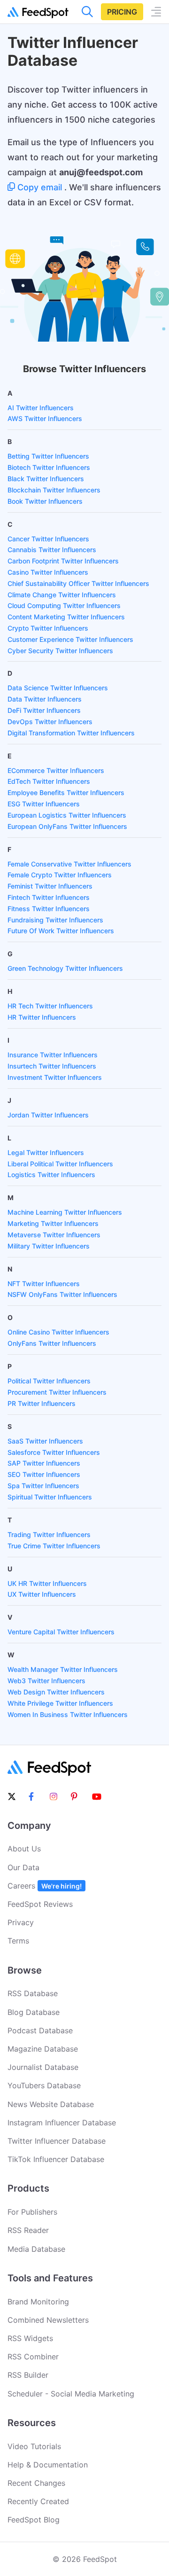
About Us (24, 1849)
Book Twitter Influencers (45, 501)
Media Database (36, 2249)
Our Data (23, 1867)
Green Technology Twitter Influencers (65, 968)
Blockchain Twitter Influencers (54, 490)
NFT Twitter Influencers (44, 1284)
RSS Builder (28, 2375)
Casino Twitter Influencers (48, 572)
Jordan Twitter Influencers (48, 1115)
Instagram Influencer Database (62, 2123)
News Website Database (51, 2104)
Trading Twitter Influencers (49, 1534)
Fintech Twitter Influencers (49, 897)
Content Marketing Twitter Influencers (66, 617)
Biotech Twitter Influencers (49, 467)
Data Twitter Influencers (45, 699)
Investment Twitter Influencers (55, 1077)
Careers (45, 1886)
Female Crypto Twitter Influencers (60, 875)
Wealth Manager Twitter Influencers (63, 1669)
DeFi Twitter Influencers (44, 710)
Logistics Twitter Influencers (51, 1175)
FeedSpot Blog (34, 2520)
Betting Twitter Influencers (48, 456)
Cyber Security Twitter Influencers (60, 651)
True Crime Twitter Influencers (54, 1546)
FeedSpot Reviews (40, 1904)
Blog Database (34, 2012)
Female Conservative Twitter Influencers (69, 864)
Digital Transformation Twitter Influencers (71, 733)
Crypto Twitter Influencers (48, 628)
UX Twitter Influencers (42, 1594)
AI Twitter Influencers (41, 408)
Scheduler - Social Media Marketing (71, 2394)
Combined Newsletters (48, 2320)
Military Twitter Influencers (49, 1246)
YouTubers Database (44, 2085)
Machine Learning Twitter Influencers (65, 1212)
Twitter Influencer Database (57, 2141)
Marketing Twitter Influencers (53, 1223)
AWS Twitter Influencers (45, 418)
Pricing (122, 12)
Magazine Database (43, 2049)
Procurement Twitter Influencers (57, 1392)
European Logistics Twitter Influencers (67, 815)
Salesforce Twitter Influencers (54, 1452)
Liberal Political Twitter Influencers (60, 1164)
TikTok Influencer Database (56, 2159)
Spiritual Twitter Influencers (50, 1497)
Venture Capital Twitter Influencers (61, 1632)
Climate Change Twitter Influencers (62, 595)
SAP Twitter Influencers (44, 1463)
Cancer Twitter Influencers (48, 539)
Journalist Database (43, 2067)
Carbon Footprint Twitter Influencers (63, 561)
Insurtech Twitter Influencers (52, 1066)
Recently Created (38, 2501)
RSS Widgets (30, 2338)
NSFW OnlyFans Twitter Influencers (62, 1294)
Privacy (21, 1922)
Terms (18, 1941)
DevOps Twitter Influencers (50, 722)
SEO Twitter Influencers (44, 1474)
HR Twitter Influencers (42, 1017)
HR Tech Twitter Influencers (50, 1006)
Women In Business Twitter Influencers (68, 1714)
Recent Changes (36, 2483)
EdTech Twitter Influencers (49, 781)
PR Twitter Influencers (42, 1403)
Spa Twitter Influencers (43, 1486)
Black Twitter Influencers (46, 479)
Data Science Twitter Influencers (58, 688)
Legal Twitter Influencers (46, 1152)
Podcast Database (40, 2030)
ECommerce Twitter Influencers (56, 770)
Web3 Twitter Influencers (46, 1681)
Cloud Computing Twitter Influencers (64, 605)
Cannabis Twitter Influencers (52, 550)
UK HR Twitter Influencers (47, 1583)
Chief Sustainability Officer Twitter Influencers (78, 583)
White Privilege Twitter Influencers (60, 1703)
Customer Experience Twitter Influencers (70, 639)
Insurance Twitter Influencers (53, 1055)
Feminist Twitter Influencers (50, 886)
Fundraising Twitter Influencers (55, 920)
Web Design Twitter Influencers (56, 1692)
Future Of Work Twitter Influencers (61, 931)
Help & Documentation (48, 2465)
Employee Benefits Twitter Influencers (66, 792)
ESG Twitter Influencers (44, 804)
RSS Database (33, 1993)
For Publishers (32, 2212)
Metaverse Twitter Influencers (54, 1235)
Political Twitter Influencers (49, 1381)
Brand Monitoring (38, 2302)
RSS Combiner (33, 2357)
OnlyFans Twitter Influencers (52, 1343)
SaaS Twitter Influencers (45, 1441)
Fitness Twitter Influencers (49, 909)
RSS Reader (28, 2230)
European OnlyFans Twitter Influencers (67, 826)
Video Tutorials (34, 2446)
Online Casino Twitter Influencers (58, 1332)
